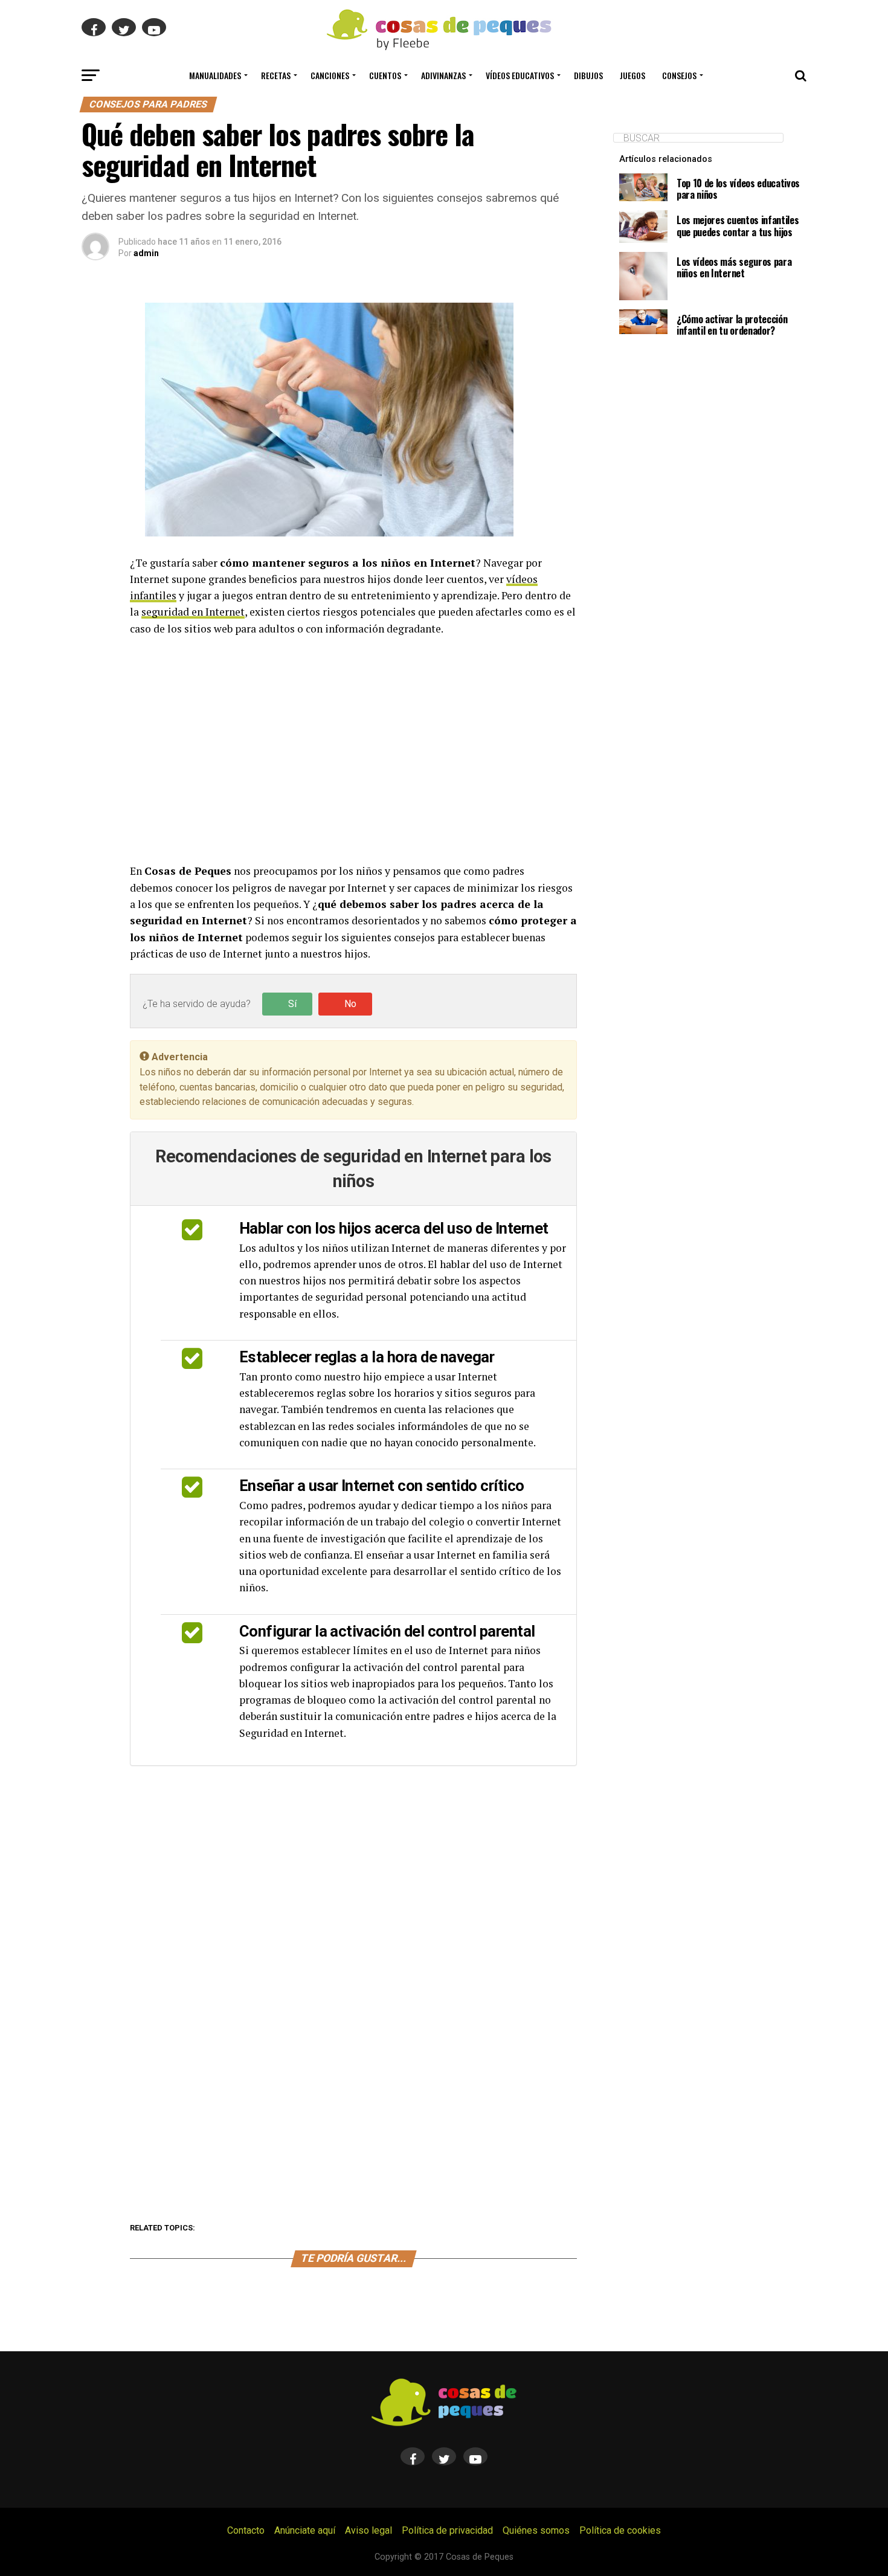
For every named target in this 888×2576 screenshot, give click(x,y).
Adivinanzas (443, 75)
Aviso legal (368, 2530)
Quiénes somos (536, 2530)
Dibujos (588, 75)
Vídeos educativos (520, 75)
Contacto (246, 2530)
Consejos (679, 75)
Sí (292, 1004)
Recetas (276, 75)
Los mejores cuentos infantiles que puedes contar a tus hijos (738, 226)
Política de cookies (620, 2530)
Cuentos (385, 75)
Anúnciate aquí (305, 2530)
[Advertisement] (353, 750)
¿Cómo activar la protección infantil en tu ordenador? (732, 325)
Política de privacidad (447, 2530)
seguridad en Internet (193, 612)
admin (146, 253)
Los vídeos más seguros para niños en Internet (734, 267)
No (350, 1004)
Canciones (330, 75)
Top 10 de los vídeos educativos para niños (738, 189)
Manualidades (215, 75)
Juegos (632, 75)
